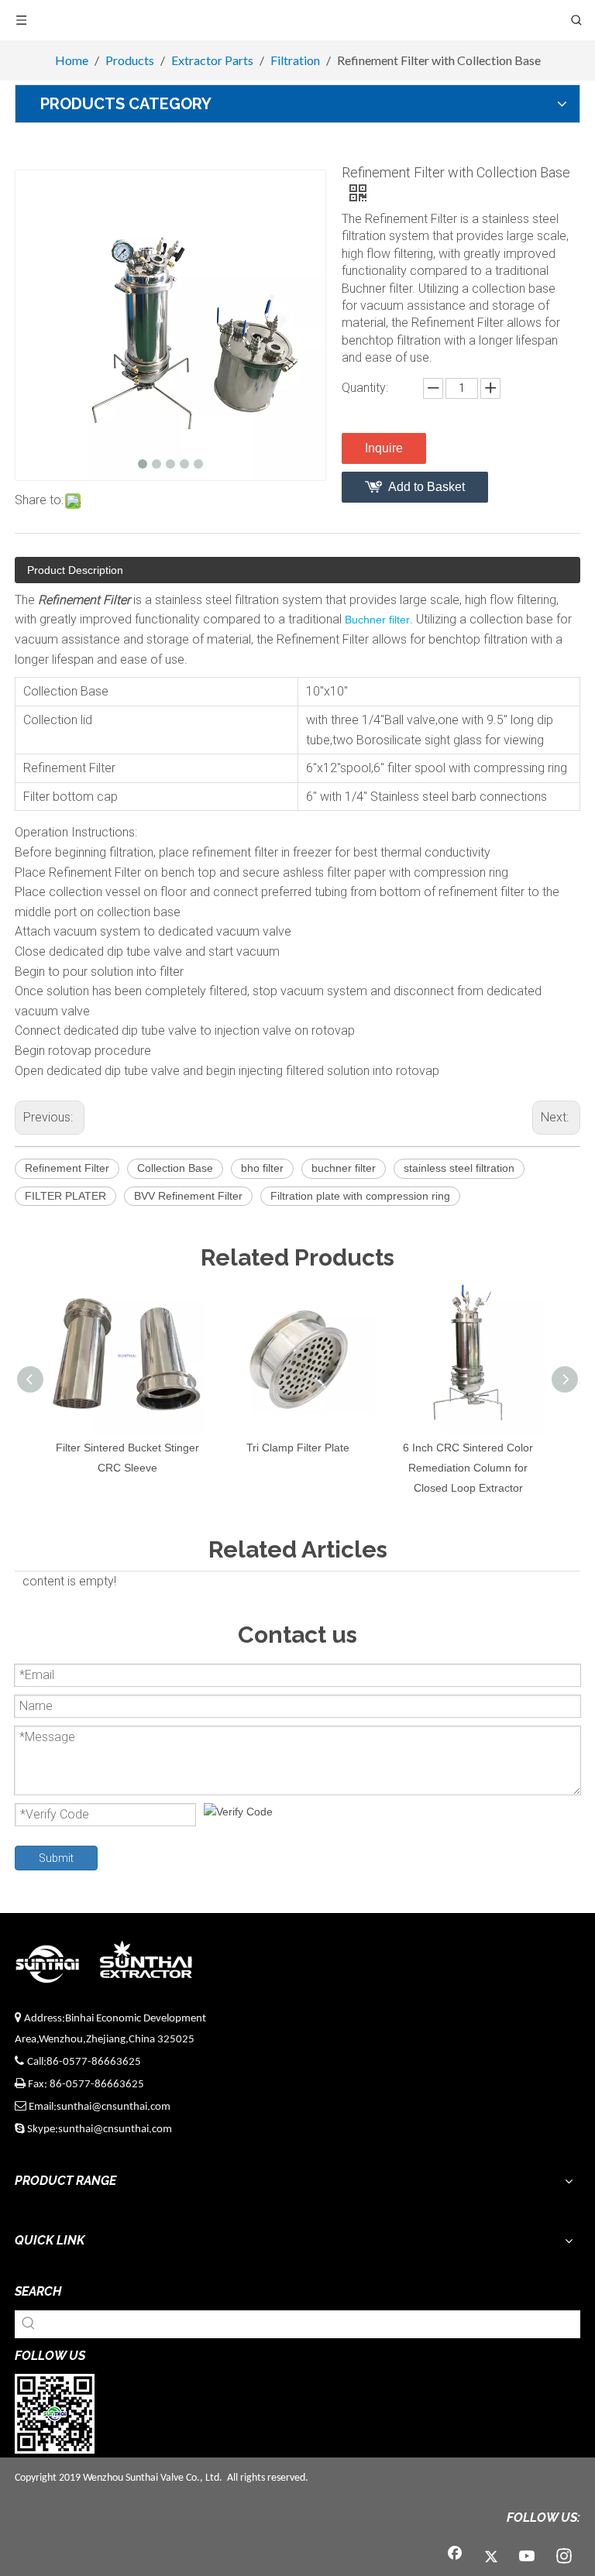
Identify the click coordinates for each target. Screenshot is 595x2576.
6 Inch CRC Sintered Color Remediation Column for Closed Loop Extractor (468, 1468)
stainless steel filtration (459, 1168)
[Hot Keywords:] (29, 2324)
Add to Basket (426, 487)
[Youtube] (528, 2557)
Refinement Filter (67, 1168)
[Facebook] (455, 2557)
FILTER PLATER (65, 1196)
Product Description (75, 570)
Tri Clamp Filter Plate (298, 1448)
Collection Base (175, 1168)
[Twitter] (491, 2557)
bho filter (262, 1168)
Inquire (384, 448)
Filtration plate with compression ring (360, 1196)
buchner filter (344, 1168)
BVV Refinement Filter (188, 1196)
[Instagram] (564, 2557)
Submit (56, 1858)
